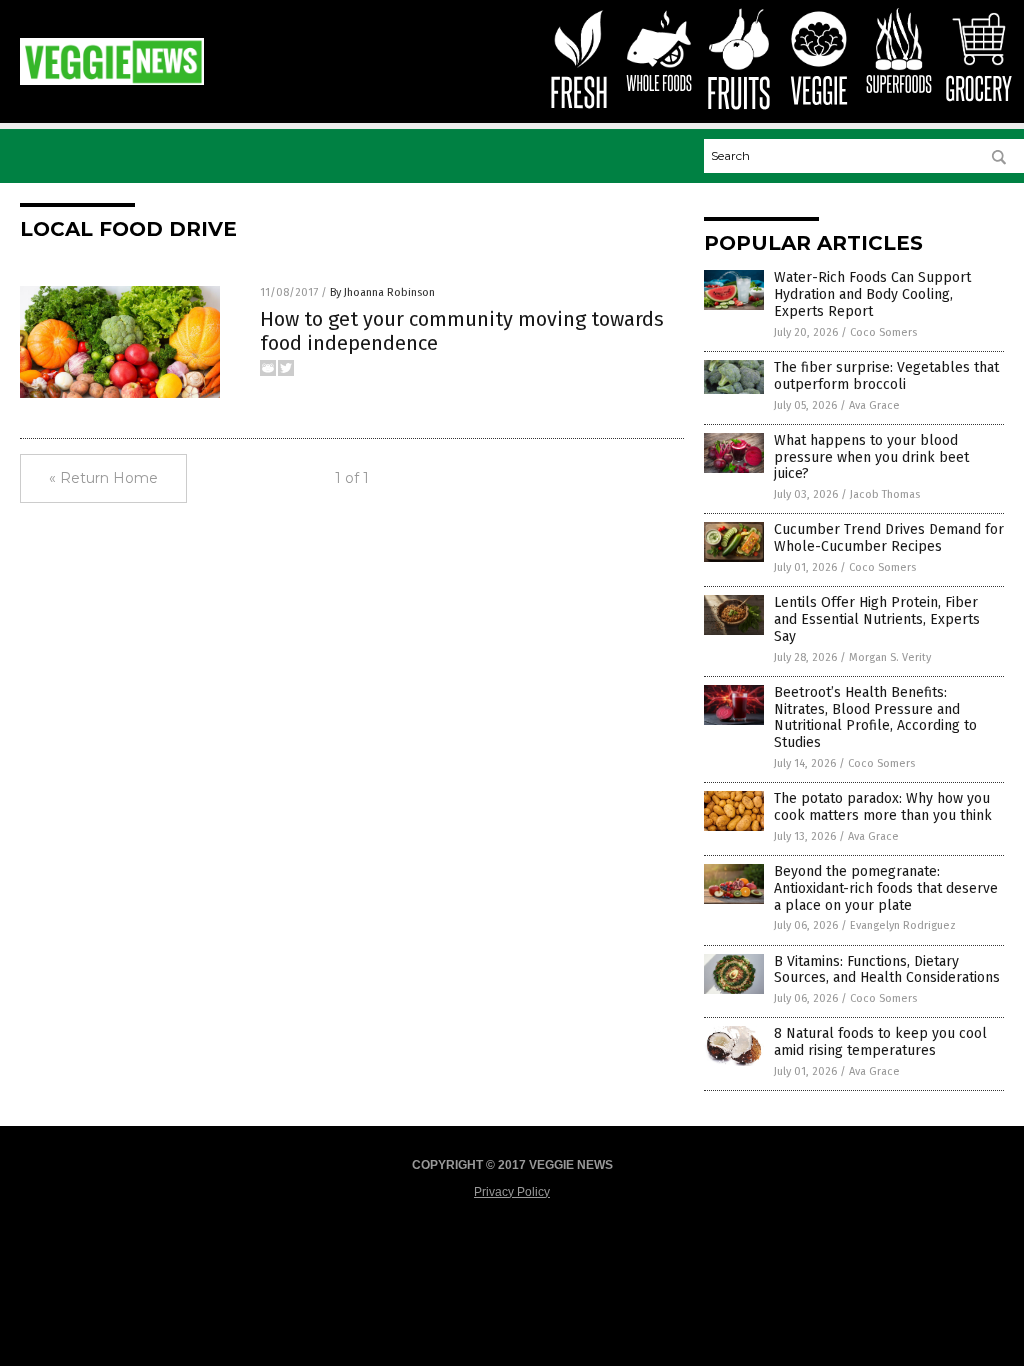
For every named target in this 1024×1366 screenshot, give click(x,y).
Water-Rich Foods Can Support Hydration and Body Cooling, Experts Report (872, 294)
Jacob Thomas (885, 494)
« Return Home (103, 478)
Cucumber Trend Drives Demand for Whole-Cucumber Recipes (889, 538)
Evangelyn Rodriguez (903, 925)
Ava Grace (874, 405)
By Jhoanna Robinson (382, 292)
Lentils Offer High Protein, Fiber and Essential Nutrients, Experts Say (877, 619)
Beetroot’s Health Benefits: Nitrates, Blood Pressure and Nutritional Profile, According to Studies (875, 717)
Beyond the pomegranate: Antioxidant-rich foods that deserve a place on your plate (886, 888)
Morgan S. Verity (890, 657)
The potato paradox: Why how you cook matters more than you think (883, 807)
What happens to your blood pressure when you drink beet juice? (871, 457)
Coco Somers (883, 332)
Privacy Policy (512, 1192)
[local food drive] (112, 81)
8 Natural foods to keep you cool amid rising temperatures (880, 1042)
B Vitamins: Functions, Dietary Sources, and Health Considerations (887, 970)
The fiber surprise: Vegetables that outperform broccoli (886, 376)
